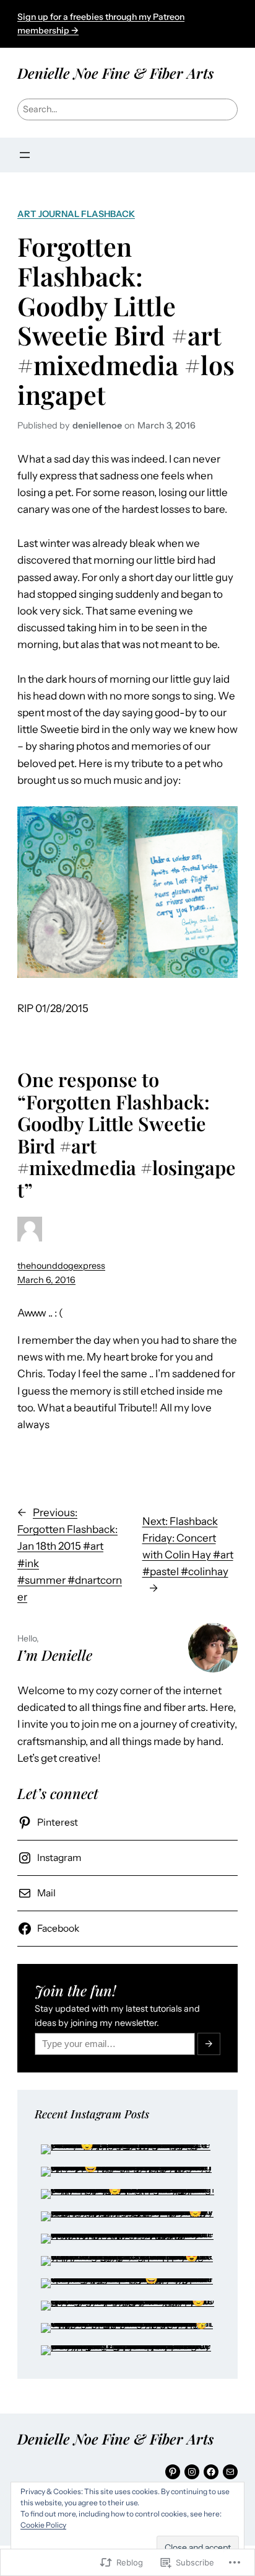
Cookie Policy (43, 2525)
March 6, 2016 (46, 1280)
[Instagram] (192, 2472)
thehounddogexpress (61, 1266)
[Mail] (230, 2472)
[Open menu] (25, 155)
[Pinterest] (173, 2472)
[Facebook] (211, 2472)
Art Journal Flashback (76, 214)
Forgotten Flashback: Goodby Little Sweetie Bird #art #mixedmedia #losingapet (126, 320)
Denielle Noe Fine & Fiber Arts (115, 73)
